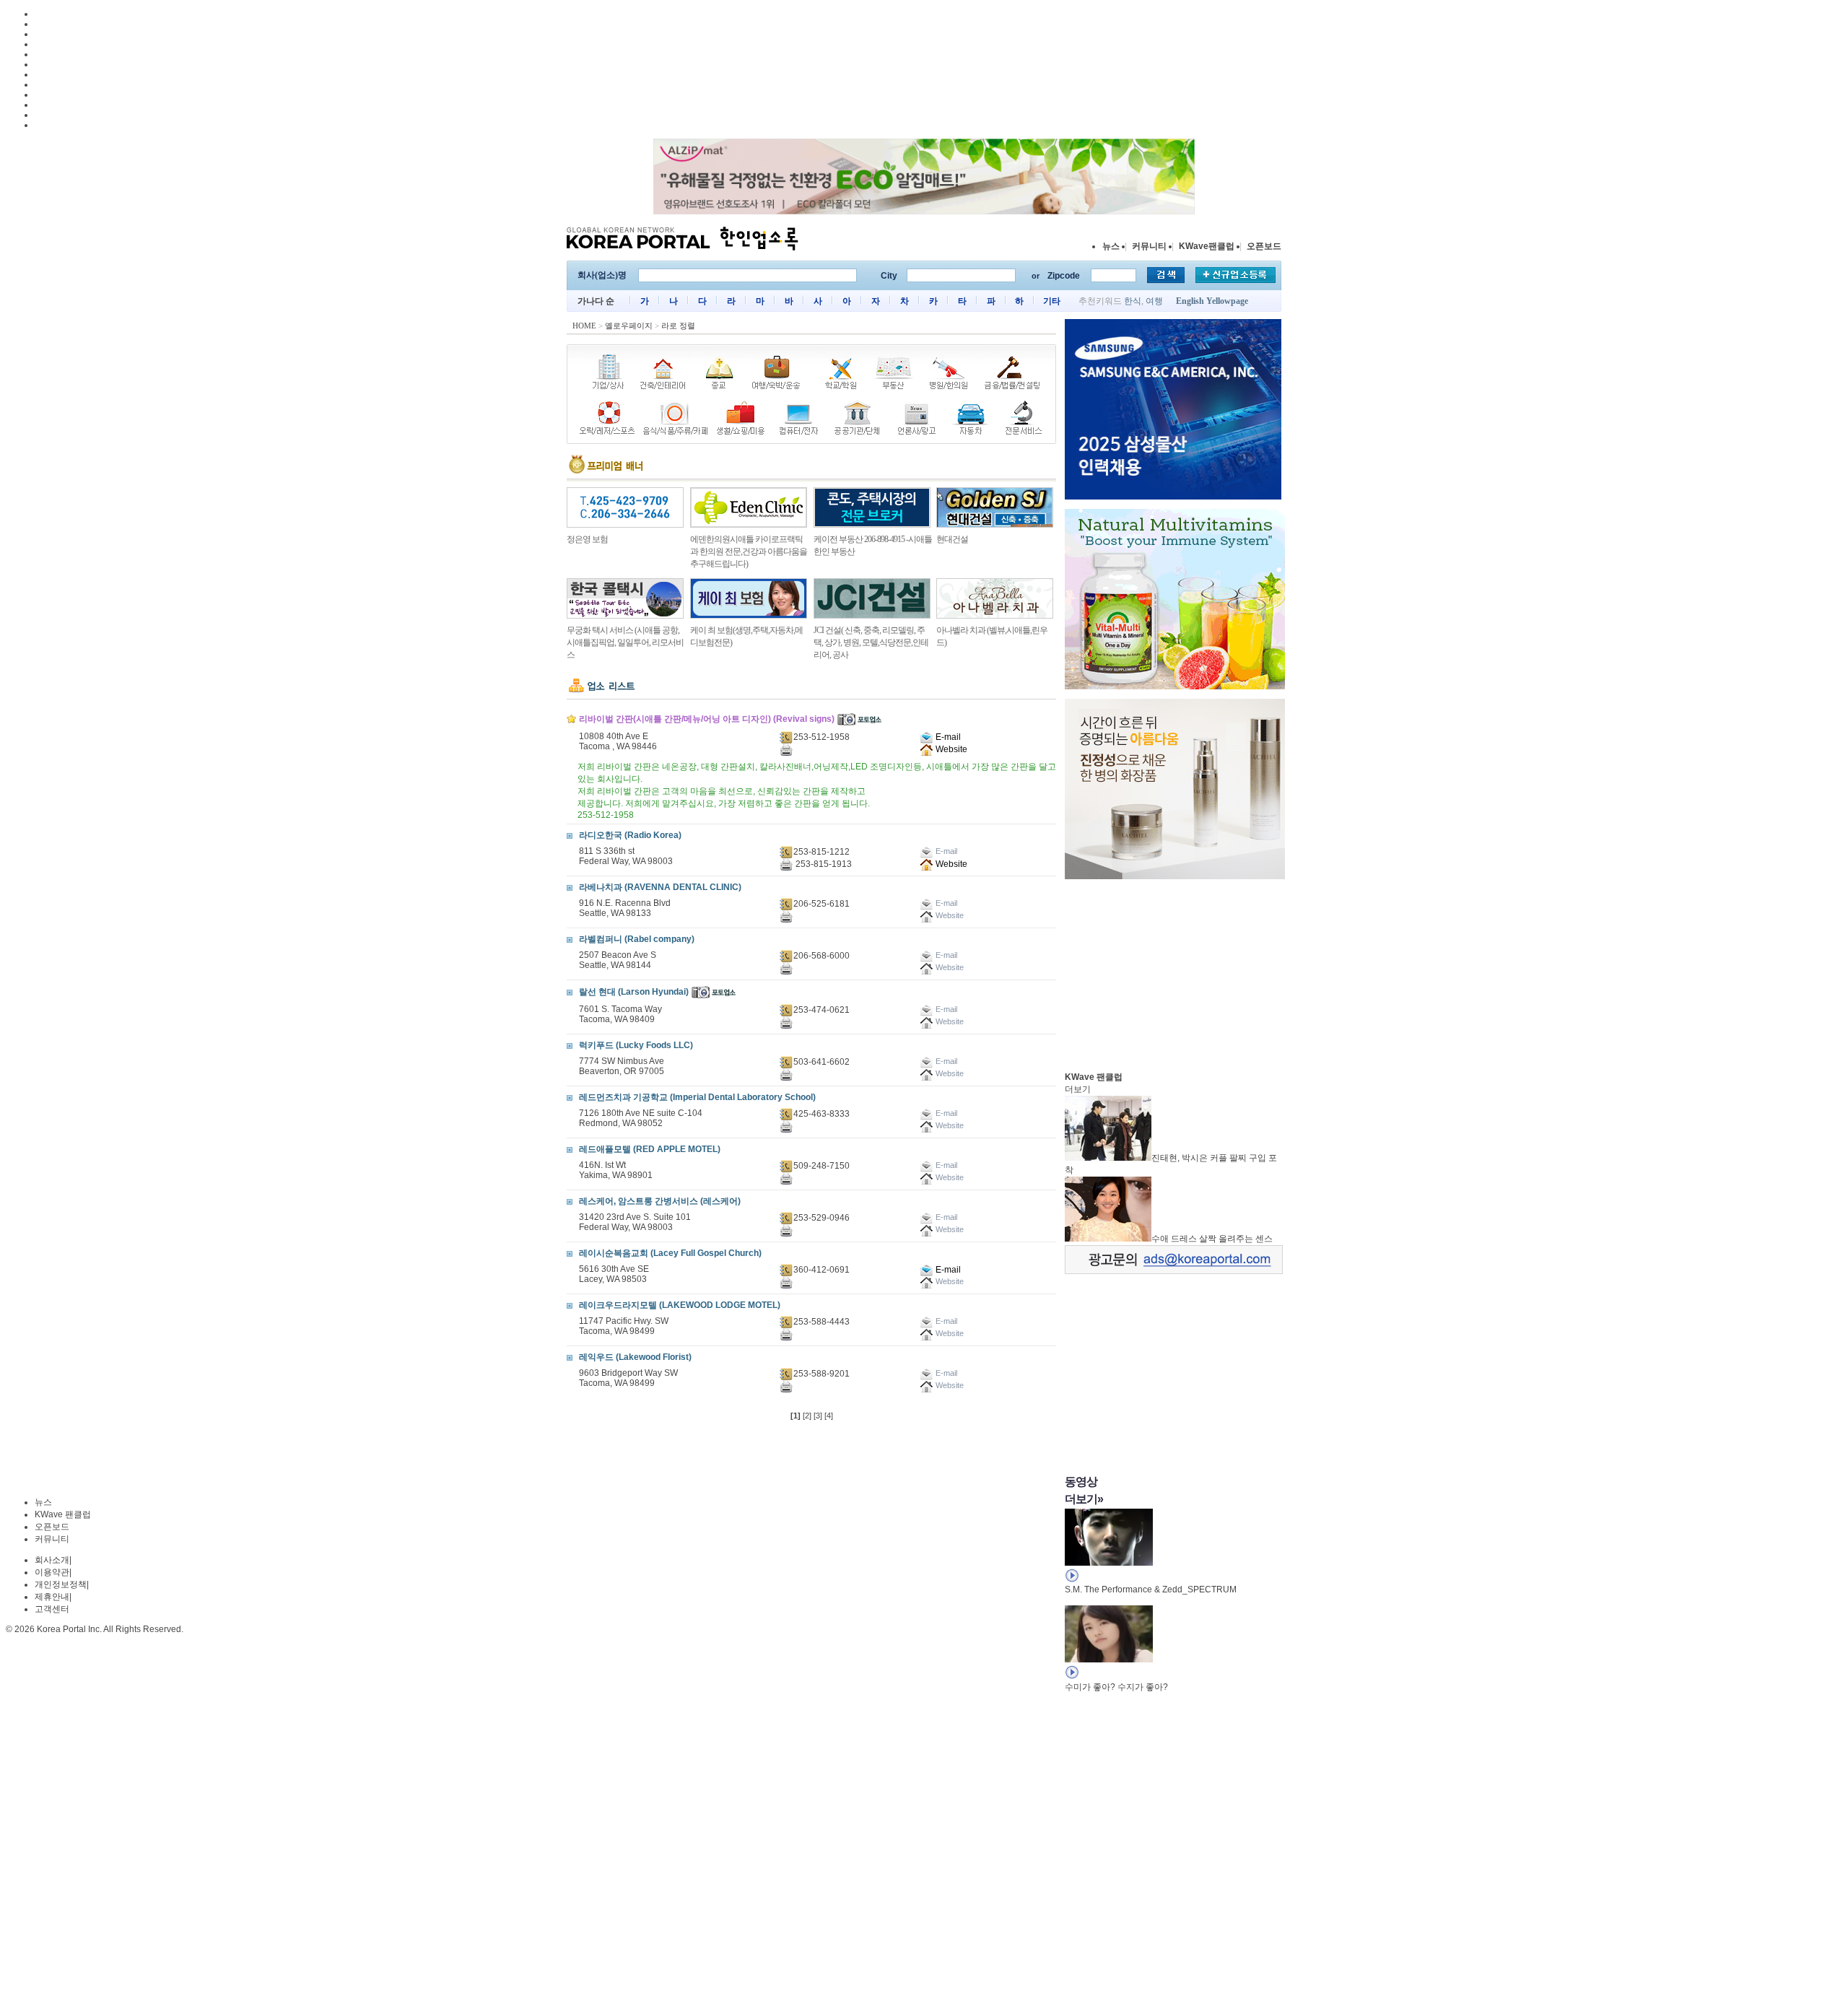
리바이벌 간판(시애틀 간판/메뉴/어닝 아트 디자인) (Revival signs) (707, 719)
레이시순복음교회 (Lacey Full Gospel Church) (670, 1253)
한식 (1133, 301)
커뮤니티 (1149, 246)
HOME (584, 326)
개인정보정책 (61, 1584)
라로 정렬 (678, 326)
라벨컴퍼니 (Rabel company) (637, 939)
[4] (829, 1416)
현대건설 (952, 539)
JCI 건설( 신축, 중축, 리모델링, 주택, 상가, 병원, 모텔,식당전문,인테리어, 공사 (871, 642)
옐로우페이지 (629, 326)
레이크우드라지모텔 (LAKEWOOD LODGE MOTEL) (680, 1305)
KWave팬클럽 (1207, 246)
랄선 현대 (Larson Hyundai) (634, 992)
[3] (818, 1416)
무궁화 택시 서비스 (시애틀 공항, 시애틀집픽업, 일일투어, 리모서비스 (625, 642)
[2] (807, 1416)
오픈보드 (1264, 246)
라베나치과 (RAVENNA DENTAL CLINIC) (660, 887)
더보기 (1078, 1089)
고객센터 (52, 1609)
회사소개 (52, 1560)
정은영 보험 (587, 539)
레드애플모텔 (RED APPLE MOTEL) (650, 1149)
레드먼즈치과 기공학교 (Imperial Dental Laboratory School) (697, 1097)
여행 (1154, 301)
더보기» (1084, 1499)
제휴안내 (52, 1597)
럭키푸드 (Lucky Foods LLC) (636, 1045)
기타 (1052, 301)
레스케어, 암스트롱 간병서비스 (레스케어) (660, 1201)
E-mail (947, 737)
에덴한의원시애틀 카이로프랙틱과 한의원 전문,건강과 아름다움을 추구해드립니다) (749, 551)
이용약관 (52, 1572)
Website (950, 749)
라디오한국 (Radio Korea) (630, 835)
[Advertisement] (1173, 972)
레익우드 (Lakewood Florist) (635, 1357)
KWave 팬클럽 (63, 1514)
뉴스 (1111, 246)
